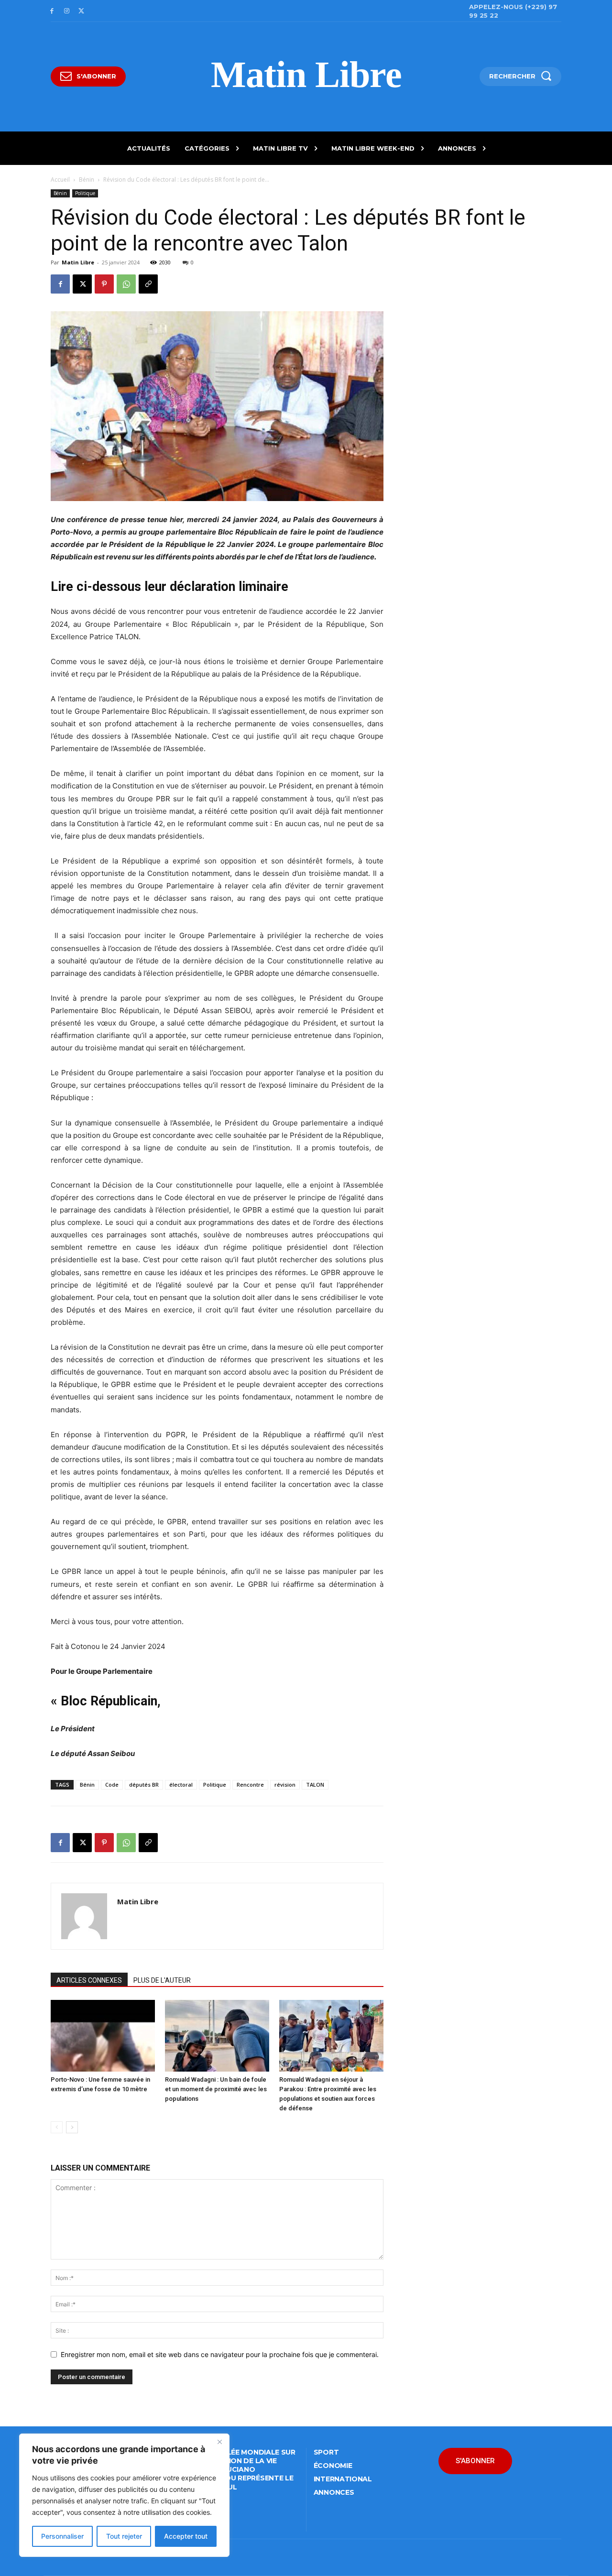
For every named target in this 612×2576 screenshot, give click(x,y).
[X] (82, 11)
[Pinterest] (104, 284)
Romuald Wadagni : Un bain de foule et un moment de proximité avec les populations (216, 2089)
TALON (315, 1785)
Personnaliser (62, 2536)
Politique (85, 193)
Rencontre (250, 1785)
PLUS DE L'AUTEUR (162, 1980)
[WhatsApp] (126, 284)
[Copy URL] (148, 284)
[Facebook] (52, 11)
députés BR (144, 1785)
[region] (124, 2495)
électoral (181, 1785)
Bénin (87, 180)
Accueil (60, 180)
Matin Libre (78, 262)
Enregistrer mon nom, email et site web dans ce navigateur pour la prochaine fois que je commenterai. (220, 2354)
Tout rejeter (124, 2536)
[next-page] (72, 2127)
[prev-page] (57, 2127)
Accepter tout (186, 2536)
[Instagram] (67, 11)
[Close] (219, 2442)
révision (285, 1785)
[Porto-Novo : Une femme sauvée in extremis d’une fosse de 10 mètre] (103, 2036)
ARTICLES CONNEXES (89, 1980)
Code (112, 1785)
